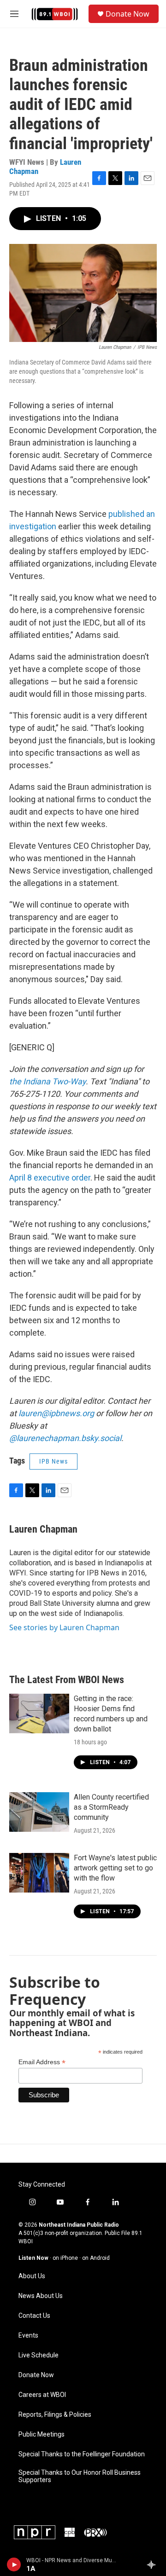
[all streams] (154, 2564)
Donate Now (127, 14)
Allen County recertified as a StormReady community (111, 1807)
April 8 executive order (50, 1178)
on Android (96, 2258)
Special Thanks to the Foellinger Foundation (82, 2454)
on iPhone (65, 2258)
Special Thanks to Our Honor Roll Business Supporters (80, 2476)
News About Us (41, 2296)
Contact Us (34, 2316)
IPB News (53, 1461)
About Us (32, 2276)
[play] (14, 2564)
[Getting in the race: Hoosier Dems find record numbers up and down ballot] (39, 1713)
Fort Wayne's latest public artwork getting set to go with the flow (115, 1868)
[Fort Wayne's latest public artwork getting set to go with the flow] (39, 1873)
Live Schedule (39, 2355)
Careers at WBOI (42, 2395)
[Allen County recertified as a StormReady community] (39, 1812)
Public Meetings (41, 2434)
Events (28, 2336)
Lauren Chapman (43, 1529)
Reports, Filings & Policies (55, 2415)
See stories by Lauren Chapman (64, 1627)
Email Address (42, 2062)
